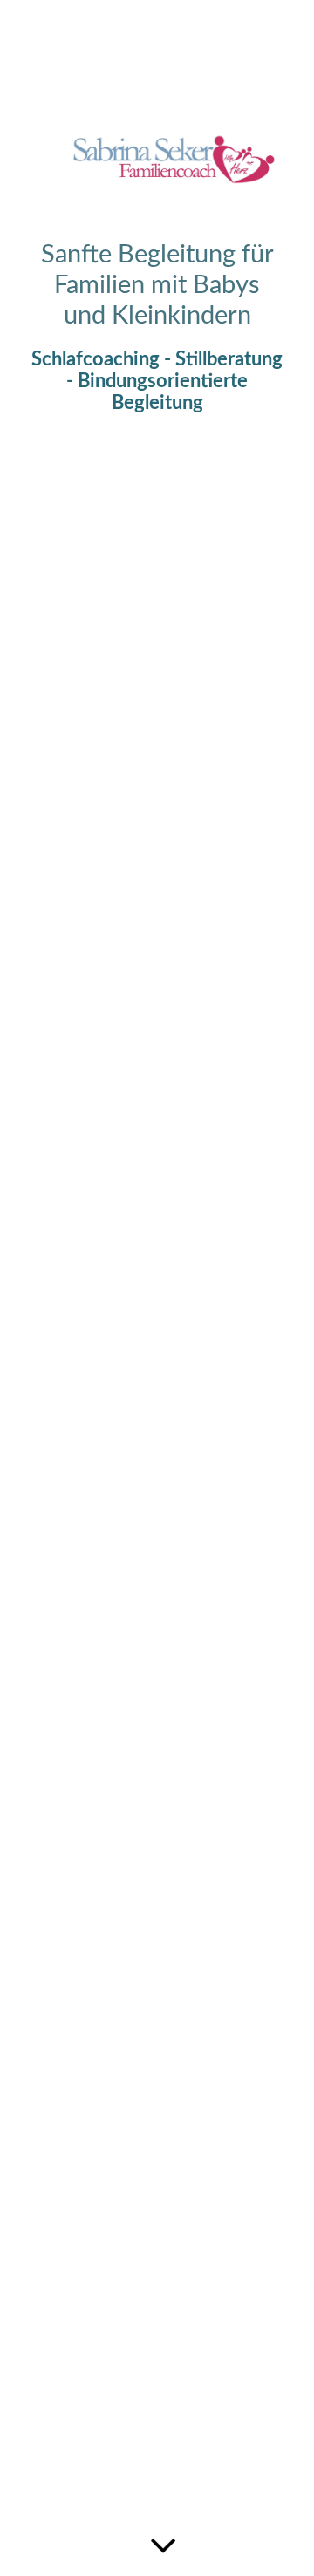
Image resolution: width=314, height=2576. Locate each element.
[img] (157, 1288)
